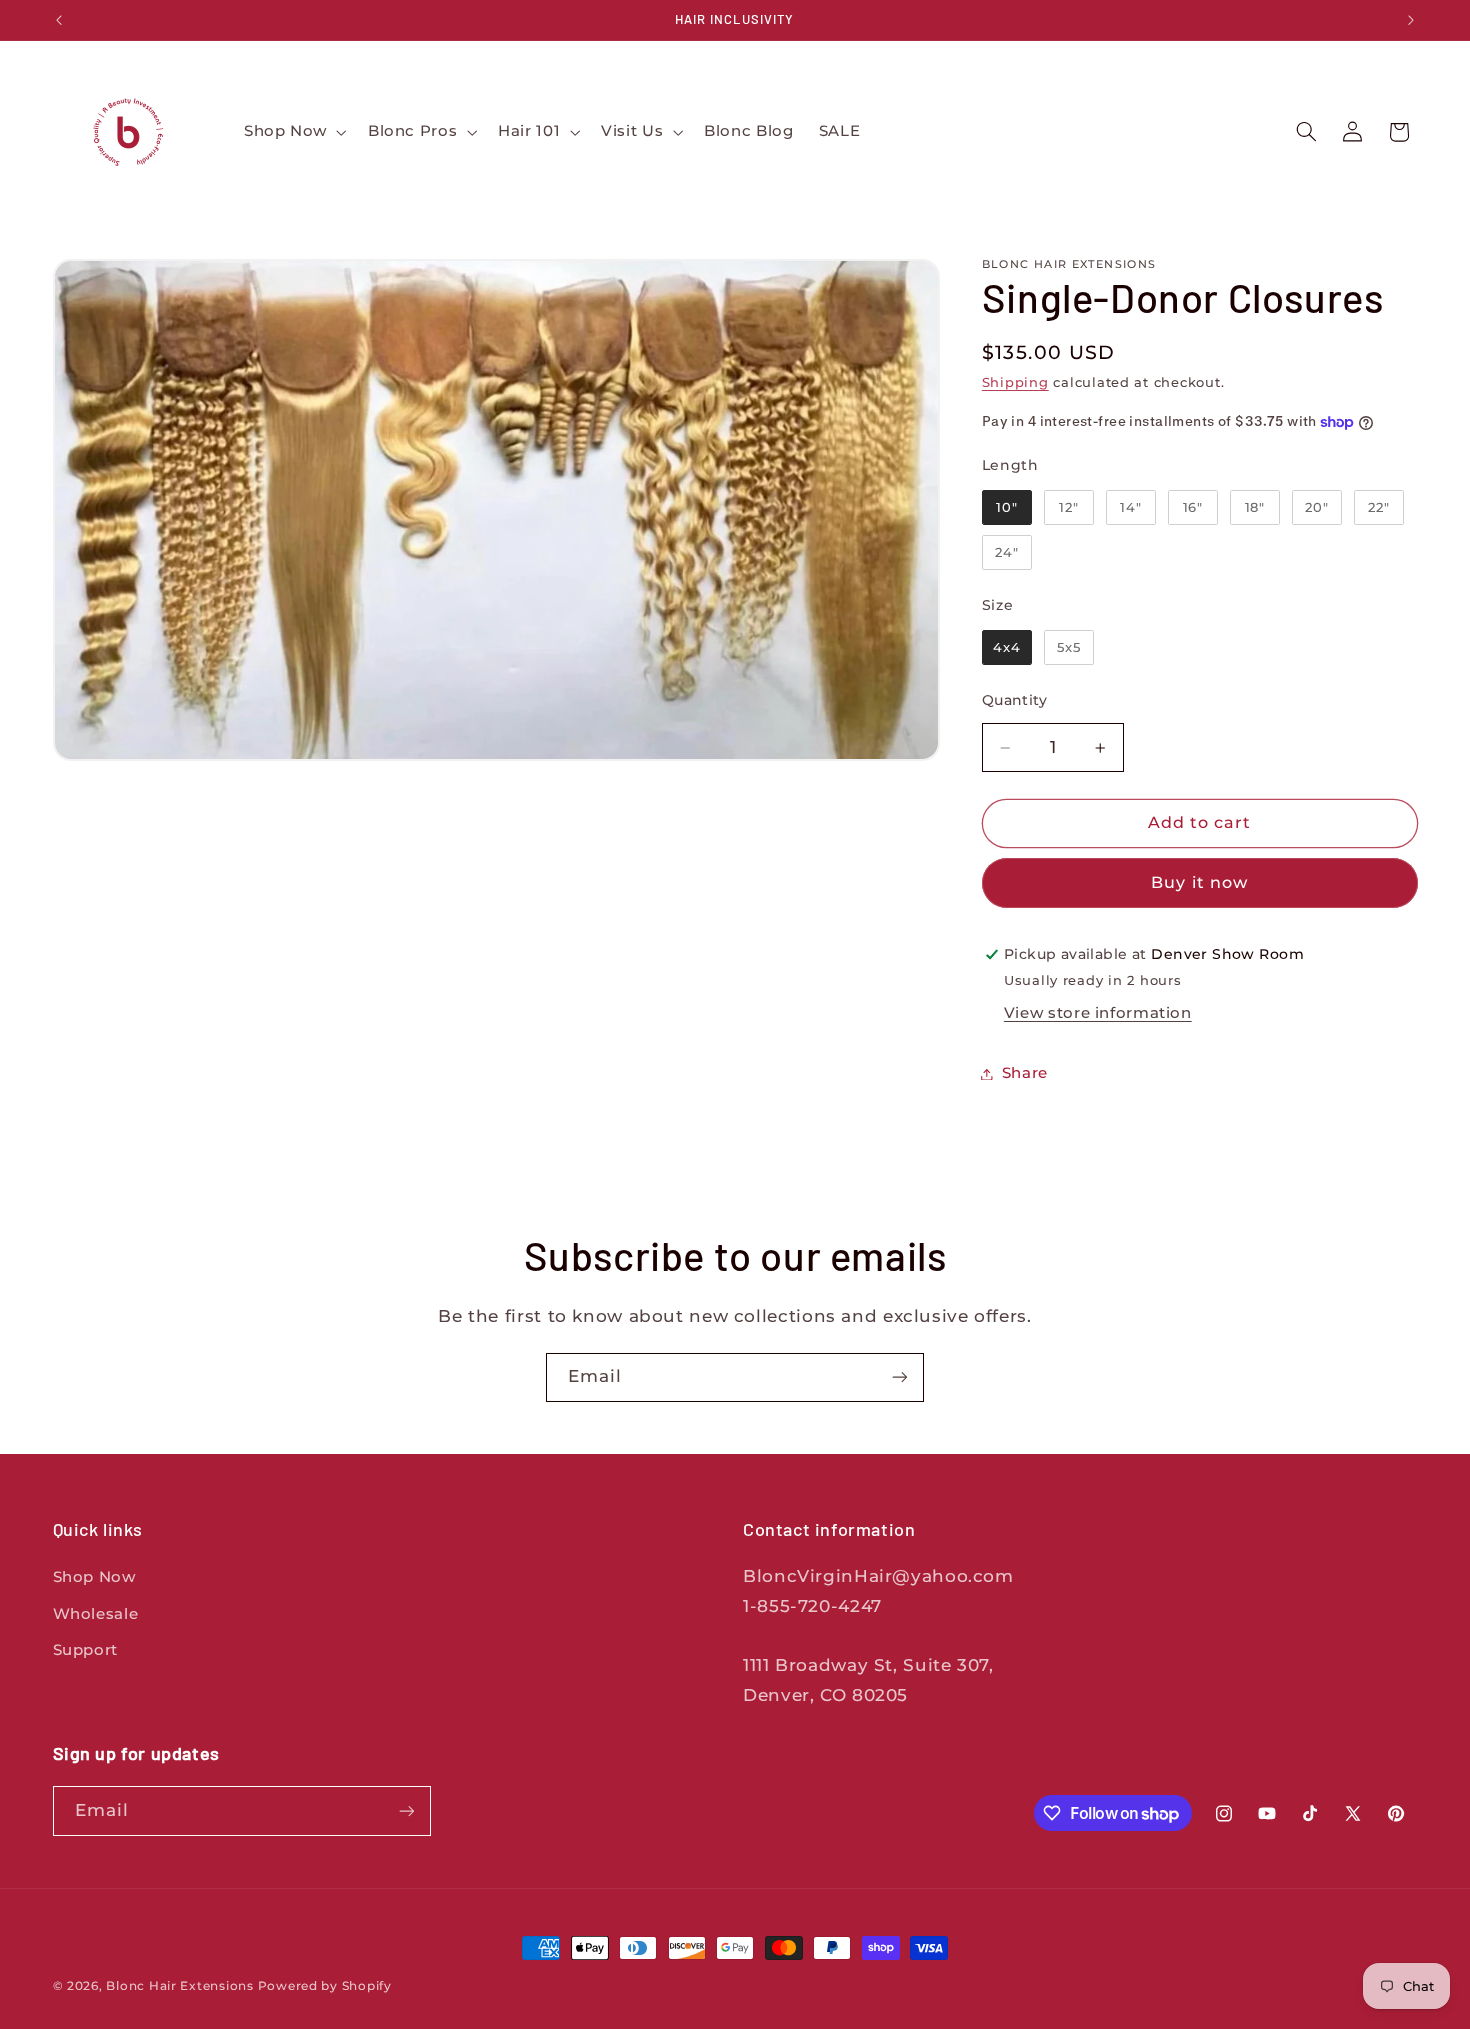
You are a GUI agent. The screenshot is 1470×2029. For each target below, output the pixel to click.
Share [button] (1025, 1073)
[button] (293, 132)
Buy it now (1199, 882)
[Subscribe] (900, 1377)
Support (85, 1650)
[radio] (1007, 507)
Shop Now (94, 1577)
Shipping (1015, 382)
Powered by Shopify (325, 1986)
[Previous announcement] (59, 20)
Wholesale (96, 1614)
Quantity (1014, 700)
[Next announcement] (1411, 20)
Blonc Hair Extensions (181, 1986)
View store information (1098, 1013)
